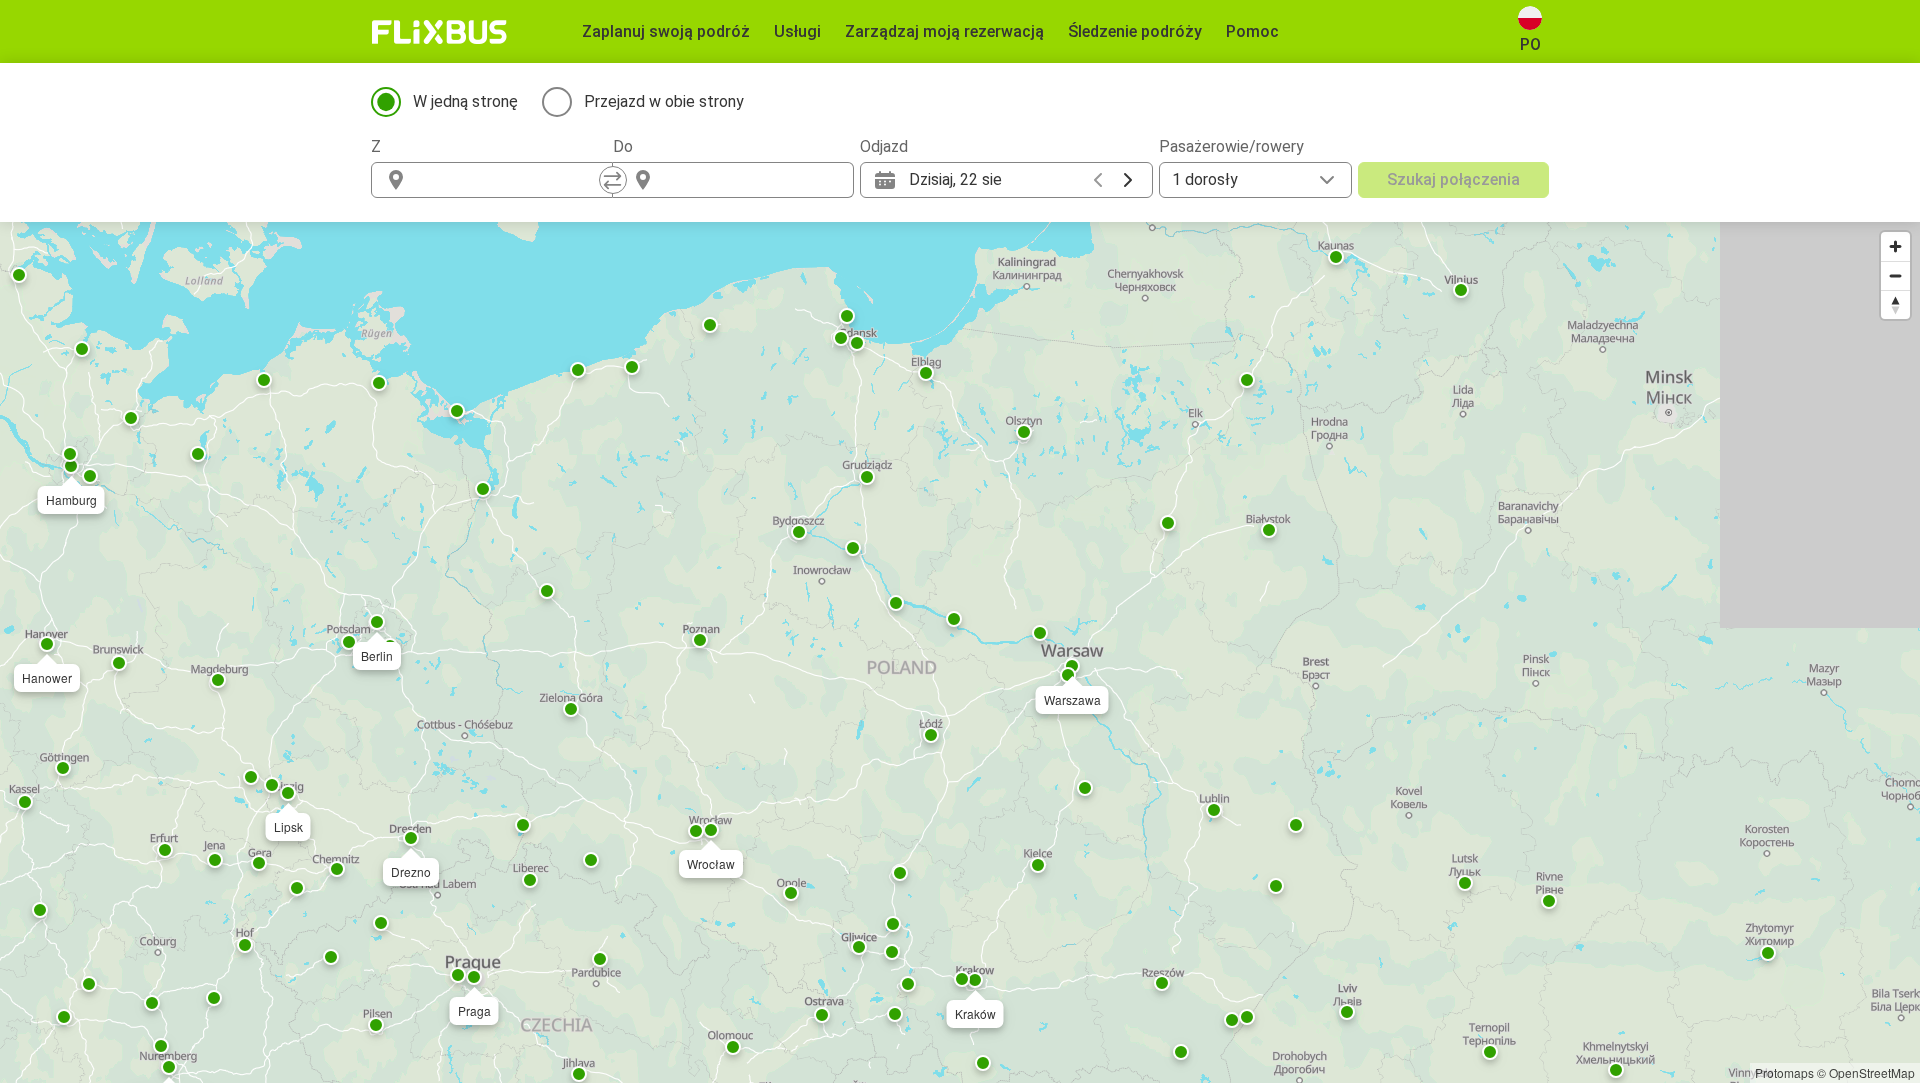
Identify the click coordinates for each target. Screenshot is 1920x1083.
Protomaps (1784, 1072)
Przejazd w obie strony (664, 101)
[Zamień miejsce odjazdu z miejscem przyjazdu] (613, 180)
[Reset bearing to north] (1895, 304)
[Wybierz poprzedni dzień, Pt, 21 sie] (1098, 180)
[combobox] (510, 180)
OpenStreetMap (1872, 1072)
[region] (960, 652)
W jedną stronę (465, 101)
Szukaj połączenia (1453, 179)
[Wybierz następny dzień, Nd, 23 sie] (1128, 180)
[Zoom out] (1895, 275)
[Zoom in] (1895, 246)
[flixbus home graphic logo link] (439, 32)
